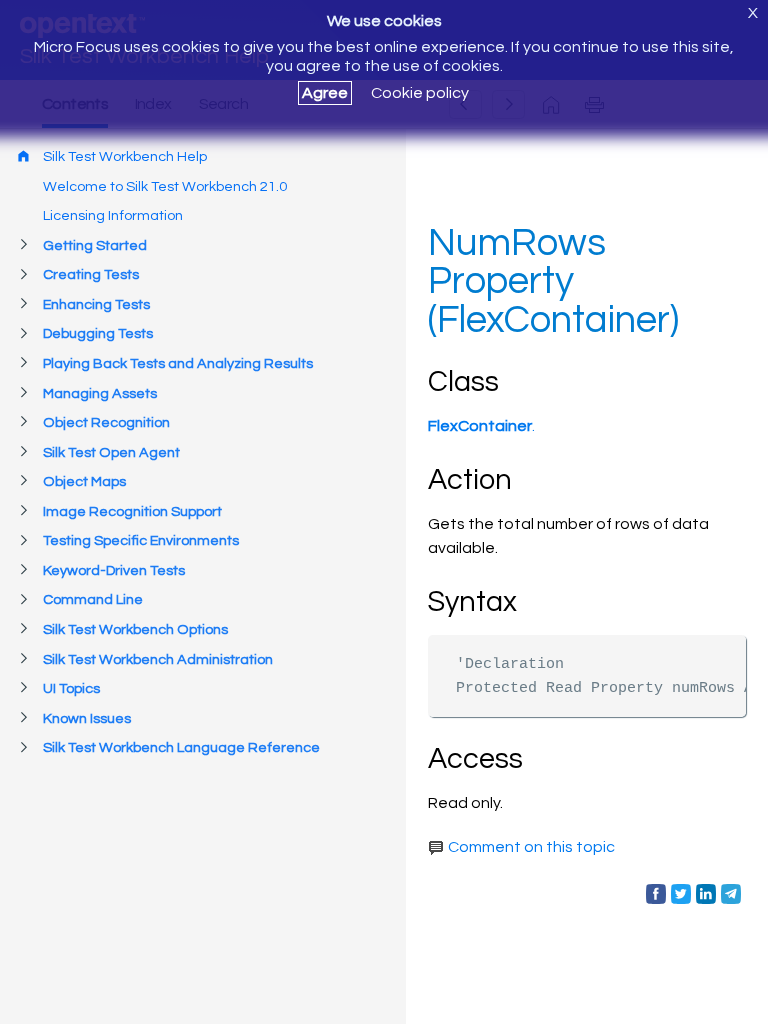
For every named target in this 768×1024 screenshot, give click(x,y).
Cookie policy (420, 93)
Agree (325, 93)
